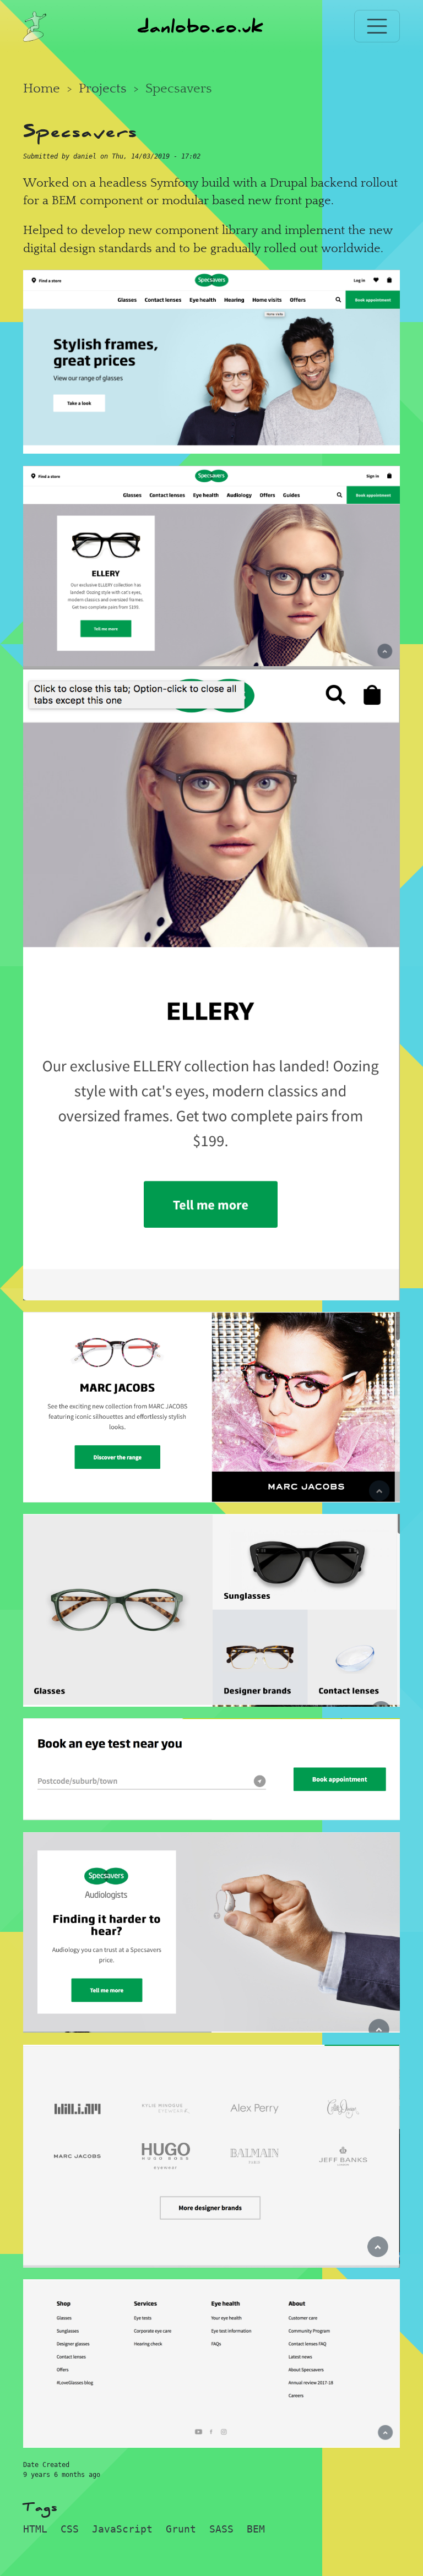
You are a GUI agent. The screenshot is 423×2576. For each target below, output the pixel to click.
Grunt (181, 2529)
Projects (103, 88)
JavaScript (122, 2529)
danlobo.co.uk (200, 26)
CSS (70, 2529)
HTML (35, 2529)
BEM (256, 2529)
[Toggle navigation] (377, 26)
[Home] (35, 26)
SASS (221, 2529)
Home (42, 88)
